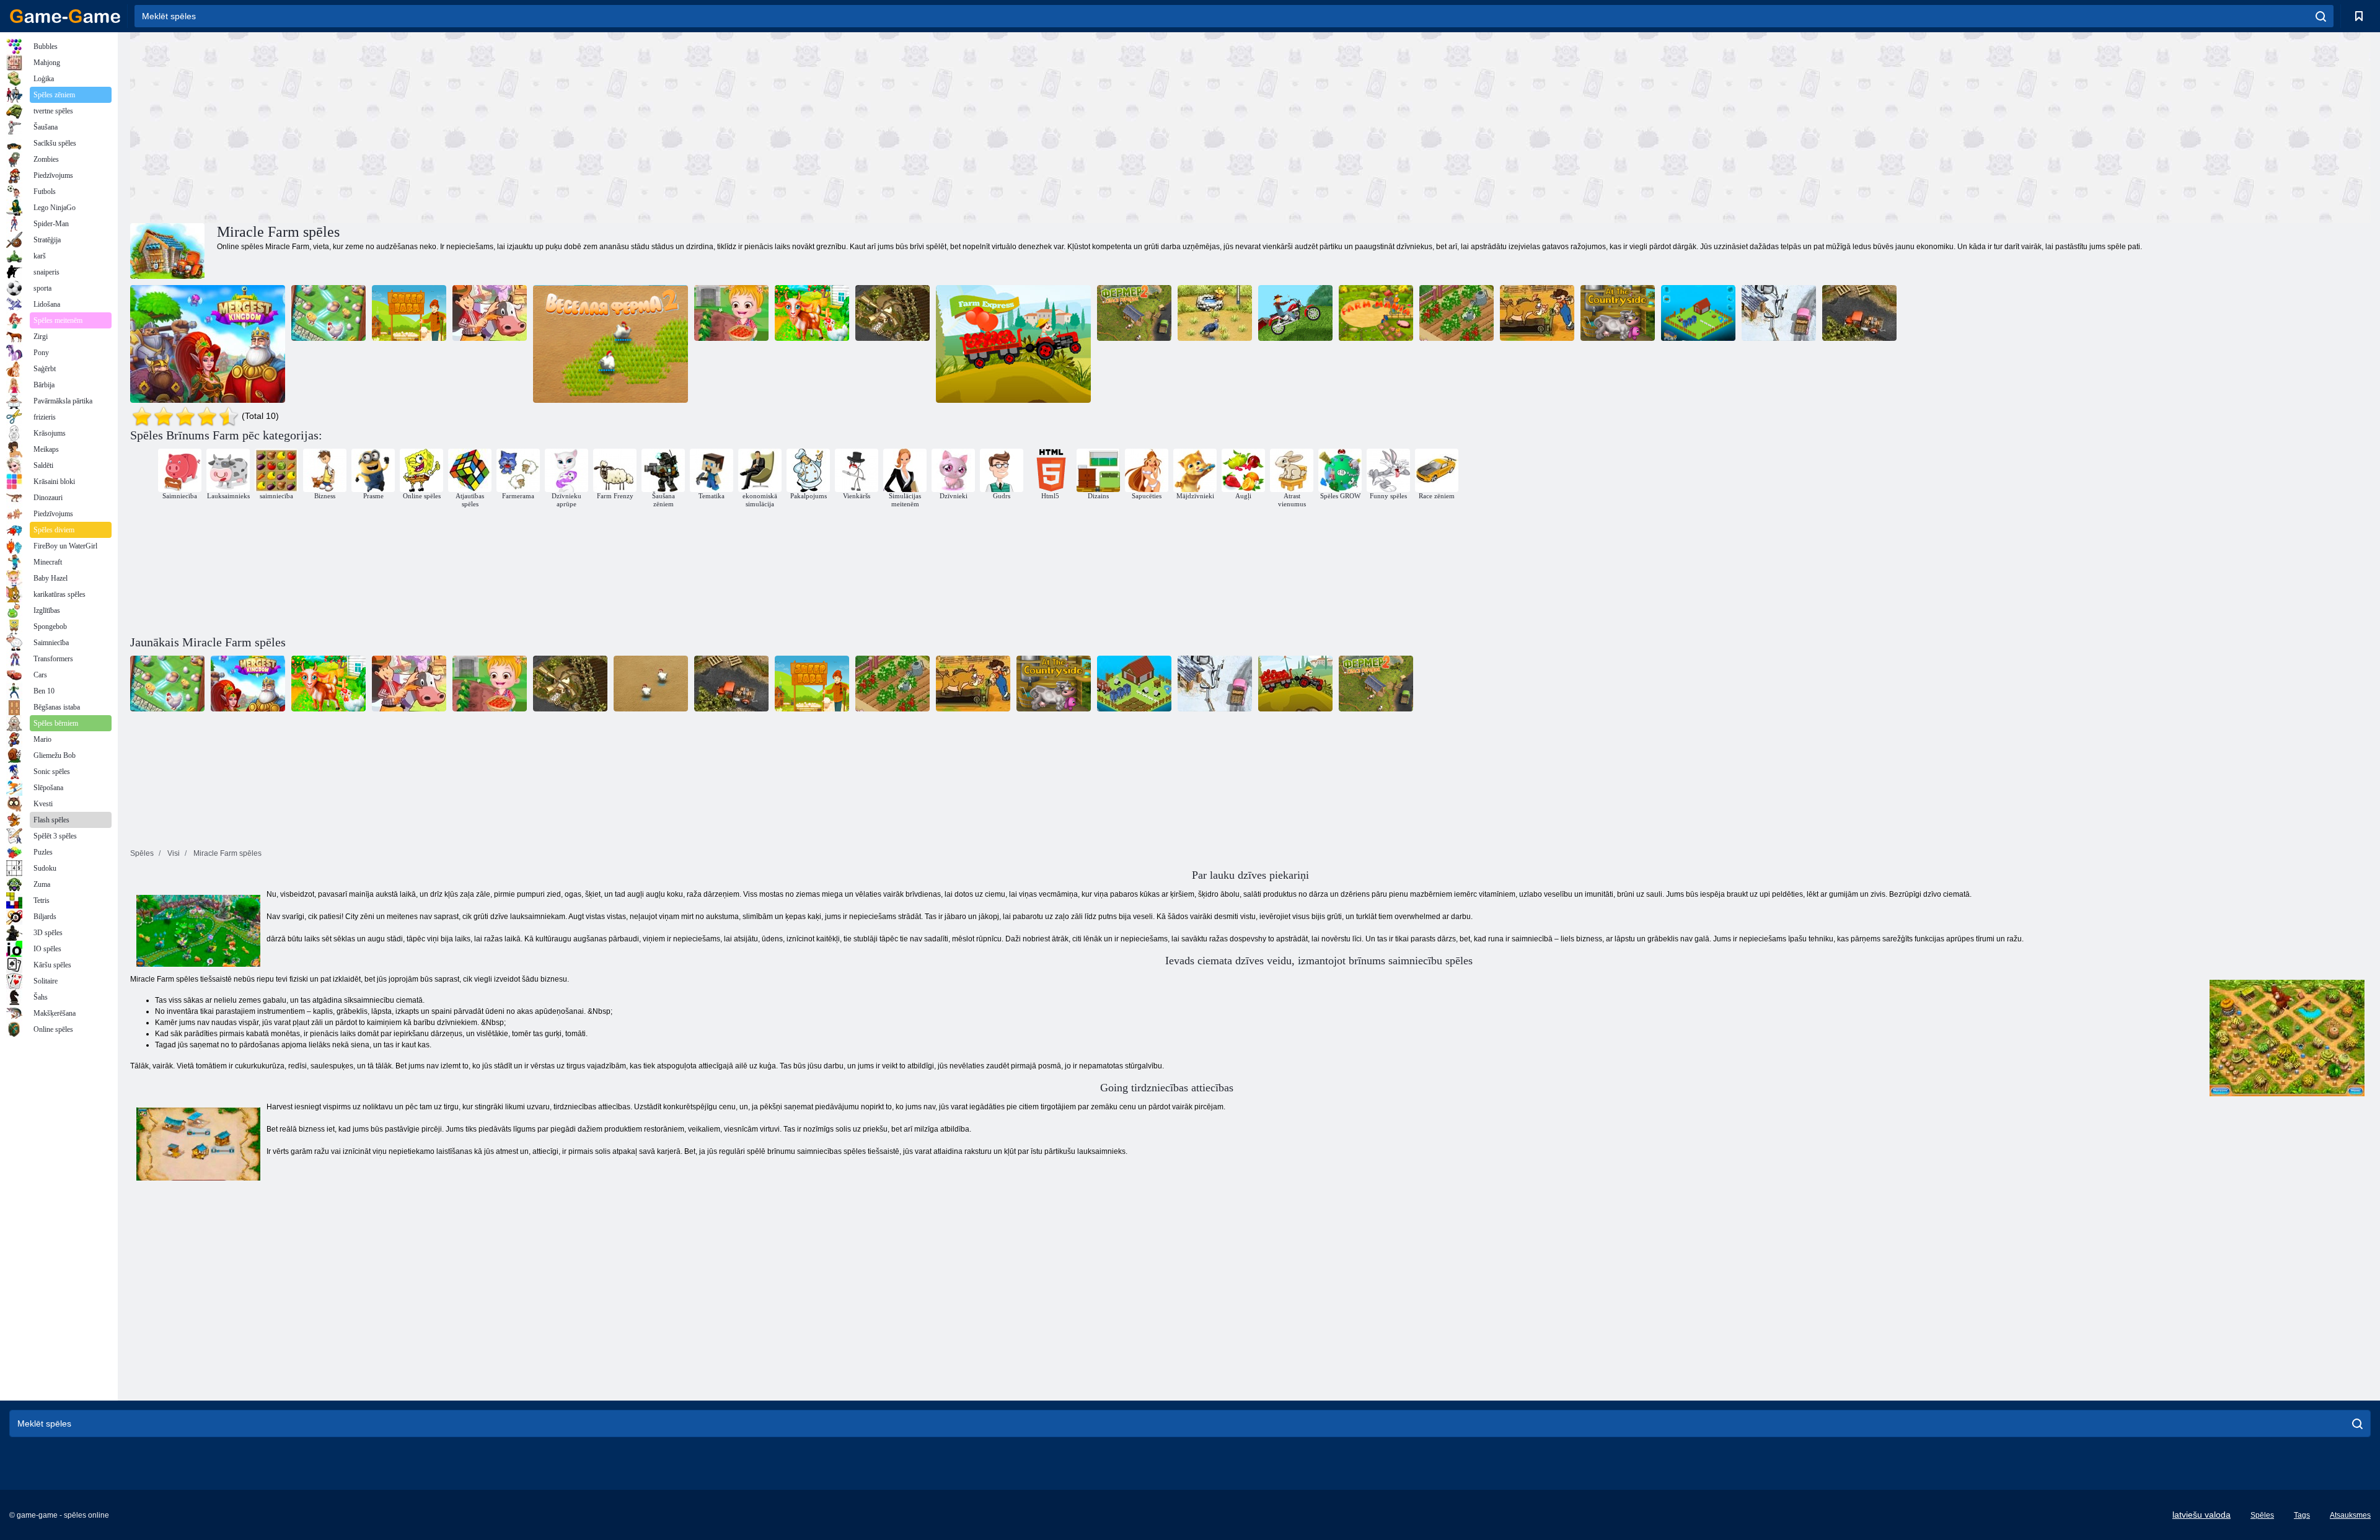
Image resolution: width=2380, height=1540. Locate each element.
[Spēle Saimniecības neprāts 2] (610, 344)
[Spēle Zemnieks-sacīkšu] (1295, 313)
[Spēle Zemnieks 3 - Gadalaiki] (1779, 313)
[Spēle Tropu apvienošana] (328, 313)
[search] (2321, 16)
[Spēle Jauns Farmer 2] (1457, 313)
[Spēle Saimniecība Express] (1013, 344)
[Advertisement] (690, 126)
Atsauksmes (2350, 1515)
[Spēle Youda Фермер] (1859, 313)
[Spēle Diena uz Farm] (490, 313)
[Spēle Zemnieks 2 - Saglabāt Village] (1134, 313)
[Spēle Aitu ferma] (409, 313)
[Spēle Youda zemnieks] (892, 313)
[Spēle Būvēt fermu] (1698, 313)
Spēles (2262, 1515)
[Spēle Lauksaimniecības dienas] (812, 313)
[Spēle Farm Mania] (1376, 313)
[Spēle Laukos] (1618, 313)
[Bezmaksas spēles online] (65, 16)
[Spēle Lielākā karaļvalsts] (208, 344)
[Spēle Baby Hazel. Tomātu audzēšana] (731, 313)
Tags (2302, 1515)
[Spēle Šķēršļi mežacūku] (1537, 313)
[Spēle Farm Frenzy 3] (1215, 313)
